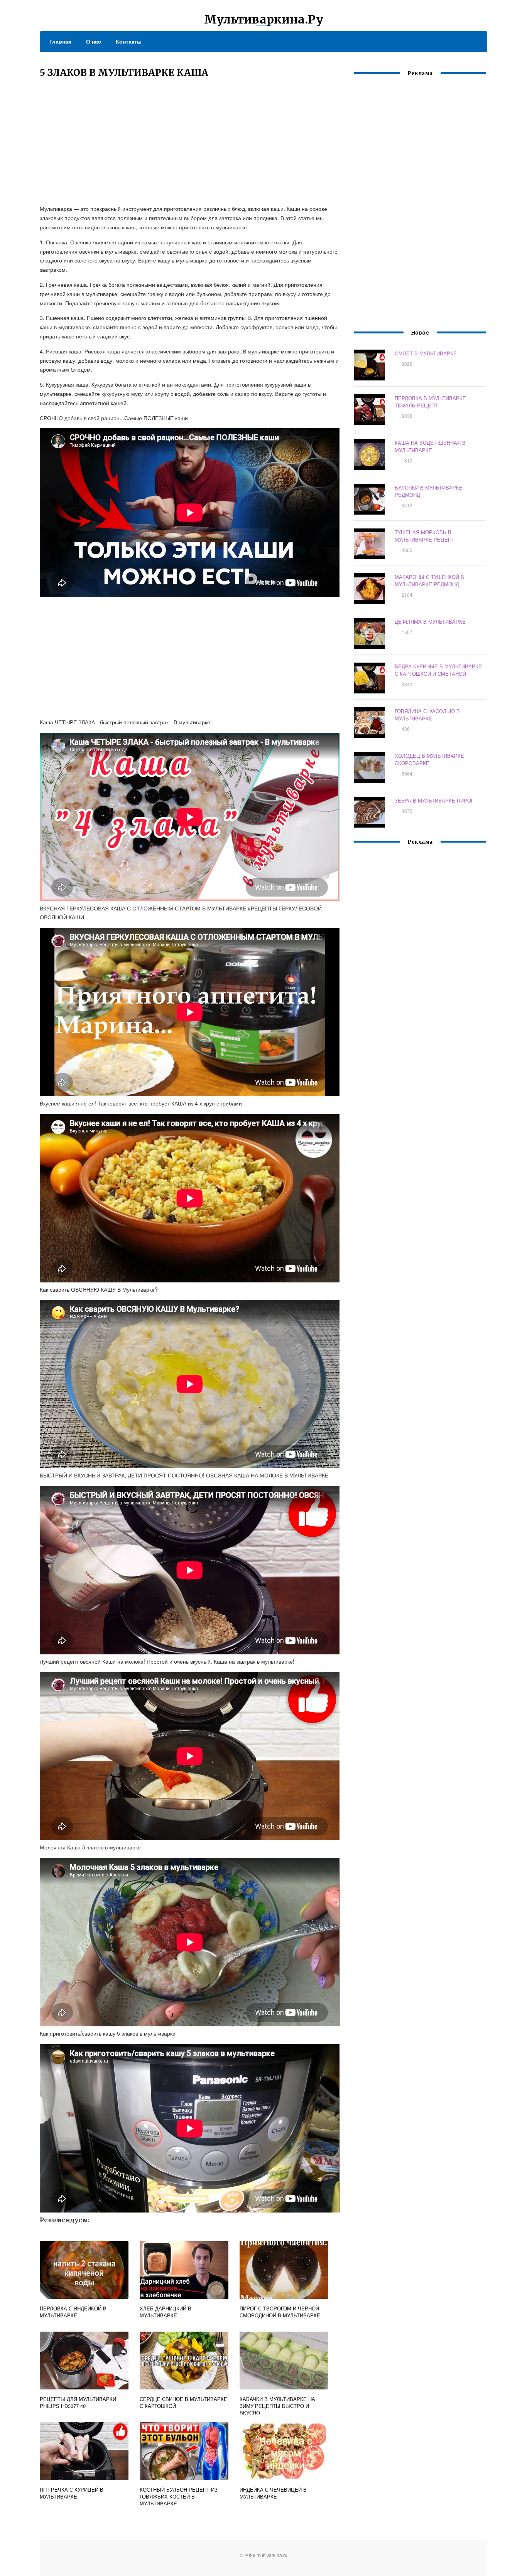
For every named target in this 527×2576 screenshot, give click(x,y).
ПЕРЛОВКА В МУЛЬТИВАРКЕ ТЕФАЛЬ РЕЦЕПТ (430, 402)
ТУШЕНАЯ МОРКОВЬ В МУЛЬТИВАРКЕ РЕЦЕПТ (425, 536)
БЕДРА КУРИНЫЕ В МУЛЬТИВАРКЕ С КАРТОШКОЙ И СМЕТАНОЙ (438, 670)
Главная (60, 41)
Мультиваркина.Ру (264, 19)
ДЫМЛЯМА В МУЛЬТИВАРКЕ (430, 622)
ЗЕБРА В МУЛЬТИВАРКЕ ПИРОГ (434, 800)
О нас (94, 41)
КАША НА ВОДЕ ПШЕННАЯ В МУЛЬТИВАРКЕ (430, 446)
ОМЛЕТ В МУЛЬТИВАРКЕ (426, 353)
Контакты (129, 41)
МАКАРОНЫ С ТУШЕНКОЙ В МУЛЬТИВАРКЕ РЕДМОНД (429, 580)
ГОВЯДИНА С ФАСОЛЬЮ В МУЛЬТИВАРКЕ (427, 715)
